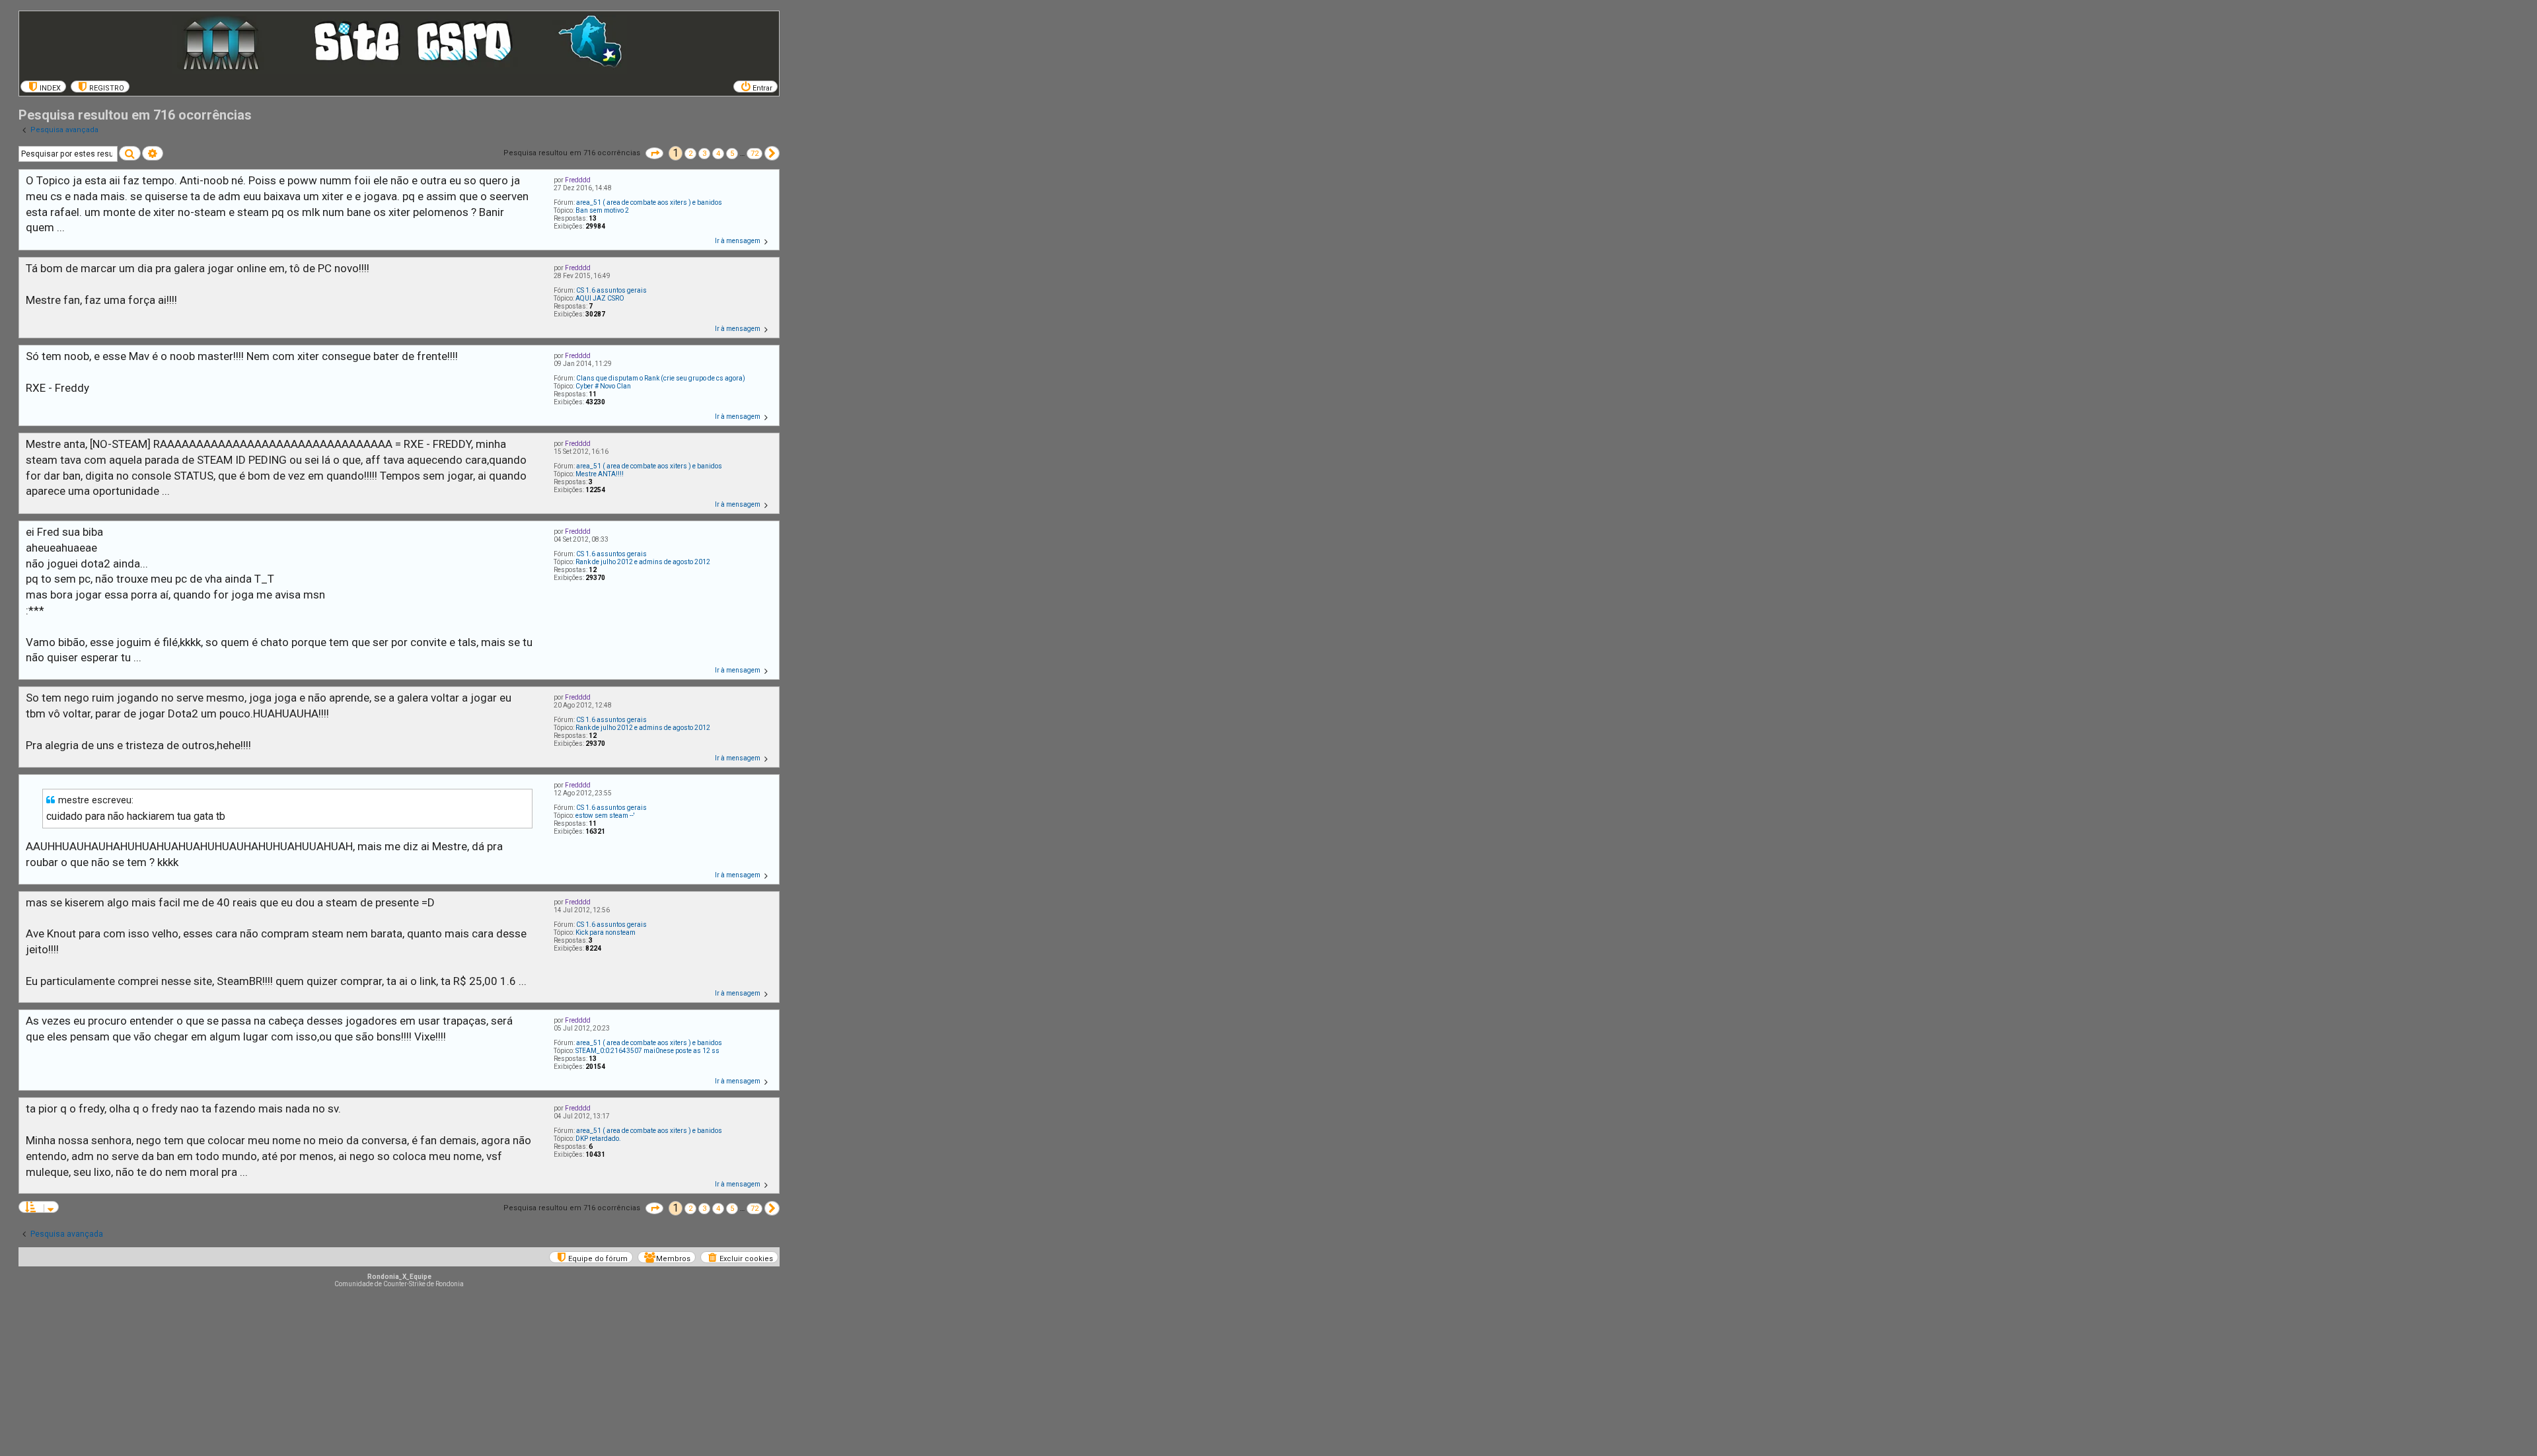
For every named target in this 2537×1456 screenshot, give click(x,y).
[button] (654, 153)
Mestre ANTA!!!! (600, 474)
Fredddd (578, 180)
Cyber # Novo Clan (603, 386)
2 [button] (690, 154)
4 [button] (718, 154)
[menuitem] (43, 87)
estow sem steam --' (605, 816)
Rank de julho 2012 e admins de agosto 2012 (643, 562)
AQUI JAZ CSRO (600, 298)
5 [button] (732, 154)
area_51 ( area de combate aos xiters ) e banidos (649, 202)
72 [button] (754, 154)
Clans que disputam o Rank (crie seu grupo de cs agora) (661, 378)
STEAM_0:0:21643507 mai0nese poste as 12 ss (647, 1051)
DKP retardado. (598, 1139)
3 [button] (704, 154)
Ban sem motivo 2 (602, 210)
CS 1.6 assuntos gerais (611, 290)
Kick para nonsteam (606, 932)
